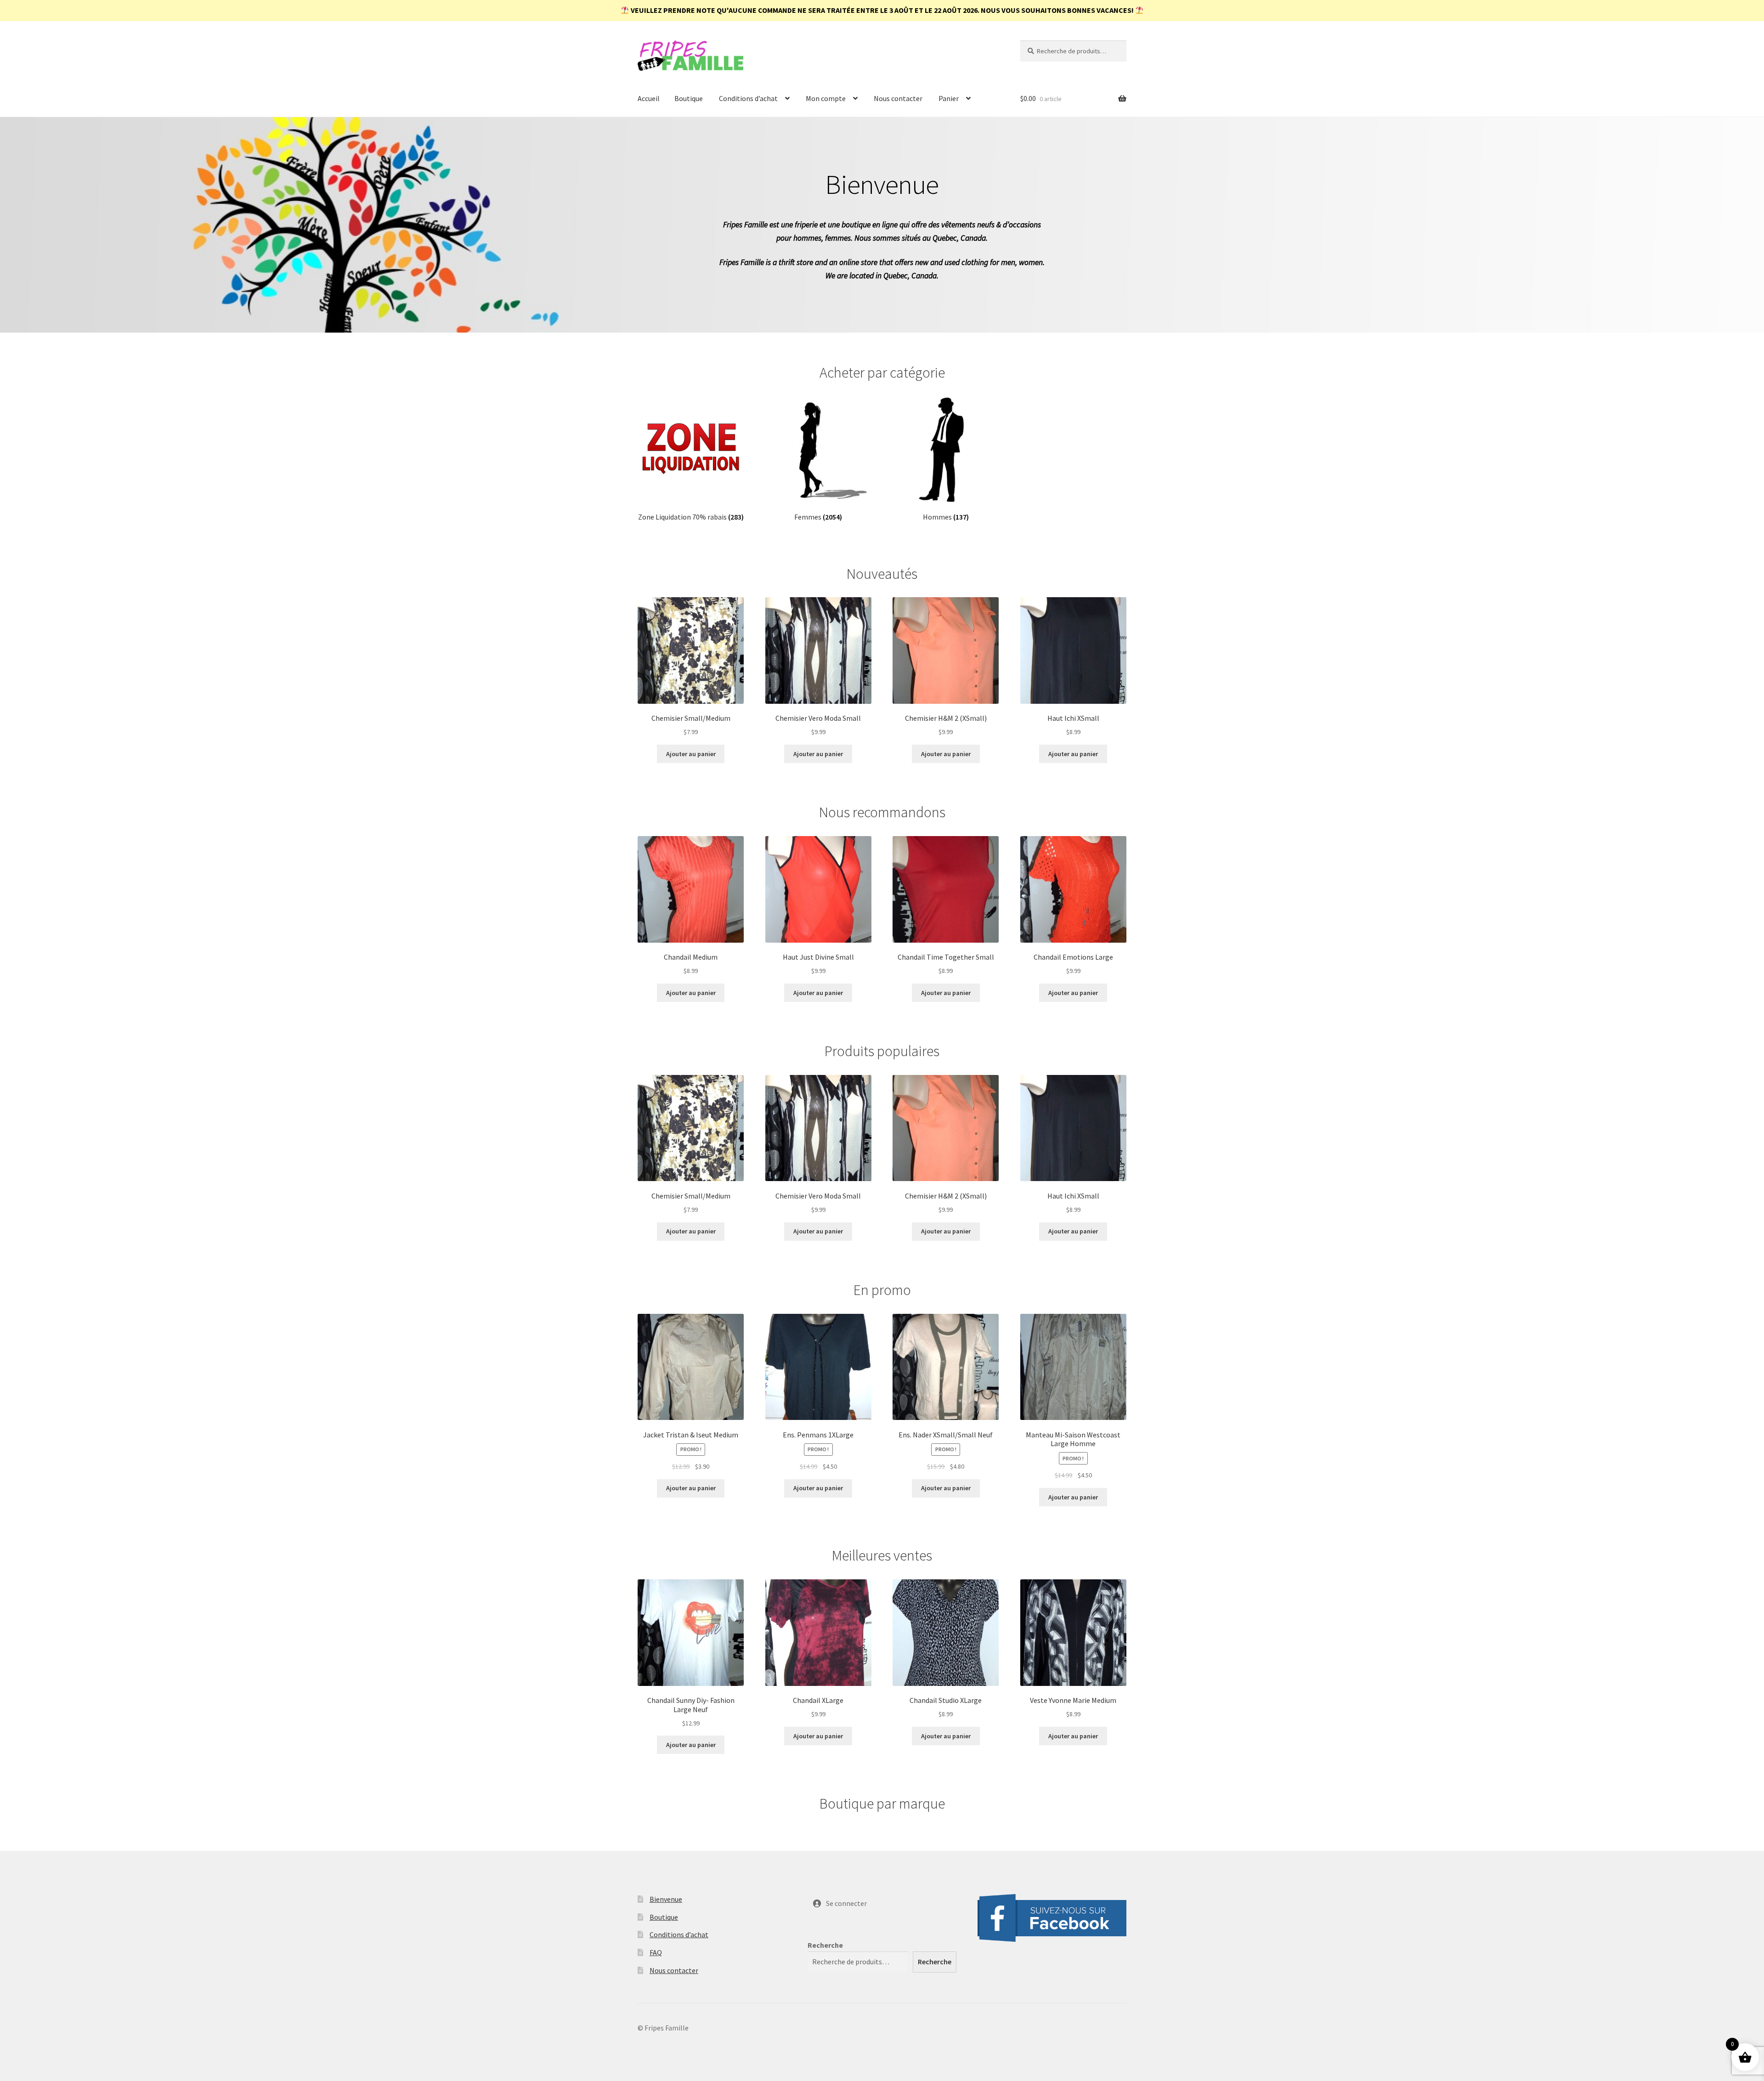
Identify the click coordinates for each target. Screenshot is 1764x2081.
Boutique (689, 98)
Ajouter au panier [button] (691, 754)
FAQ (656, 1952)
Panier (949, 98)
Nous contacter (898, 98)
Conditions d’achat (748, 98)
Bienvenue (666, 1899)
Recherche (825, 1945)
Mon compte (826, 98)
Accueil (649, 98)
